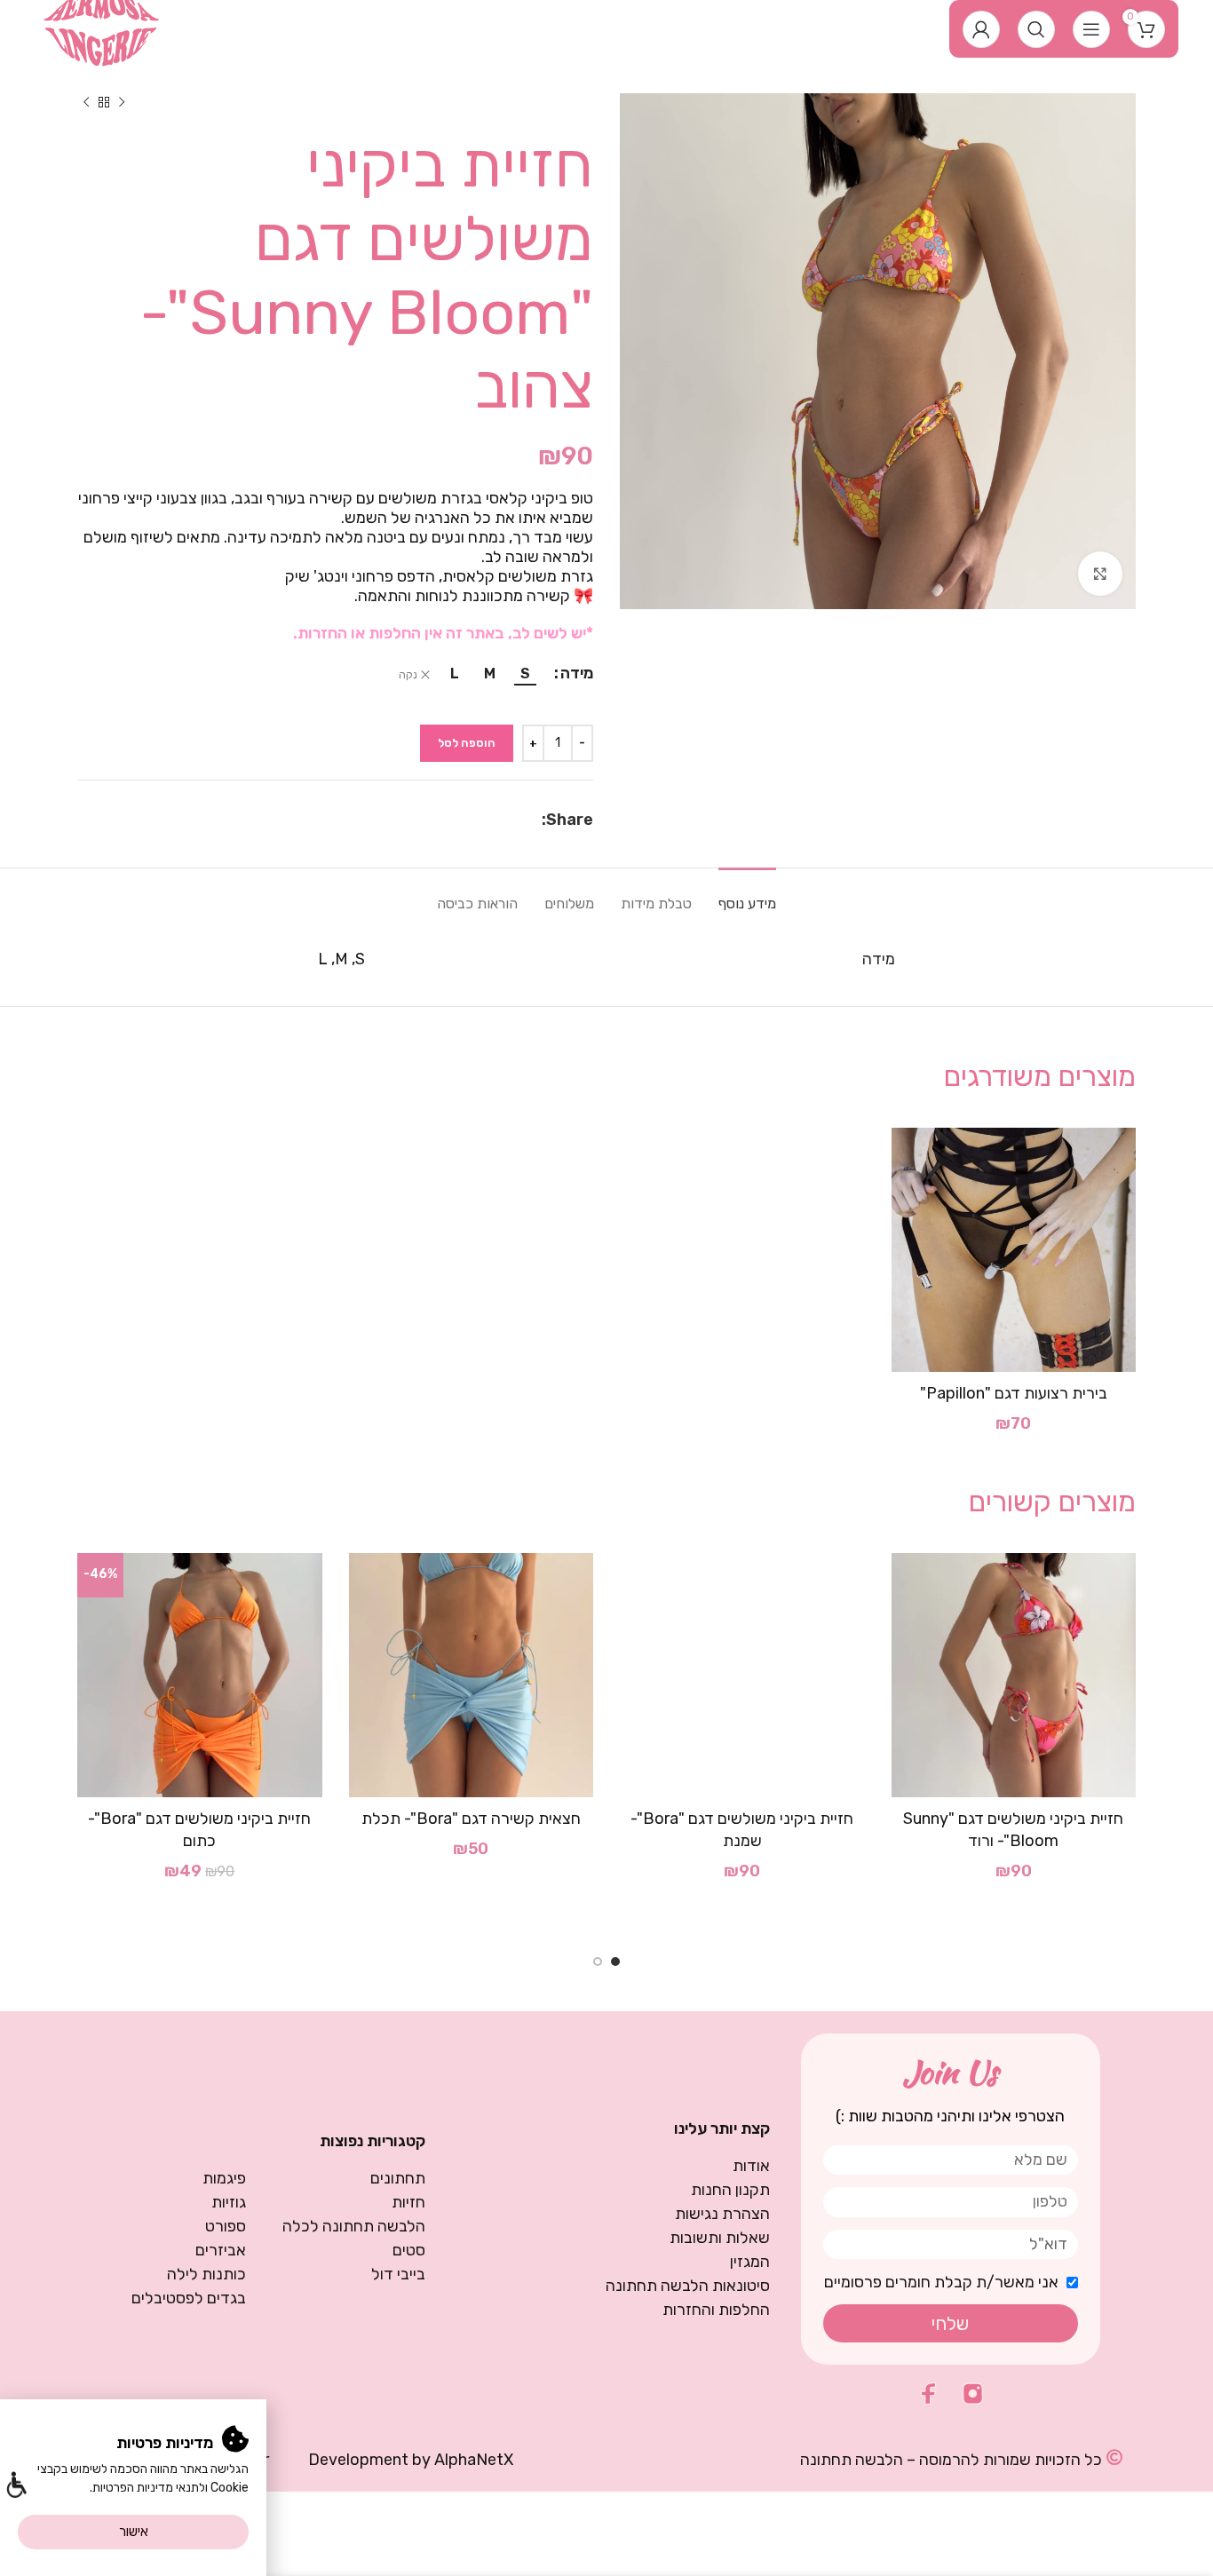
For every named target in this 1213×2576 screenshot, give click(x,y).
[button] (16, 2487)
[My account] (981, 29)
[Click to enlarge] (1100, 574)
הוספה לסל (467, 743)
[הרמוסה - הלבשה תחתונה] (102, 28)
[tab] (747, 895)
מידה (577, 673)
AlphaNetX (474, 2460)
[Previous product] (122, 102)
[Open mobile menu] (1091, 29)
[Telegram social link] (490, 820)
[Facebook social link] (532, 820)
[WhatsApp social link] (512, 820)
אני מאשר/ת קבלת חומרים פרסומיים (941, 2282)
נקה (408, 675)
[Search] (1036, 29)
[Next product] (86, 102)
